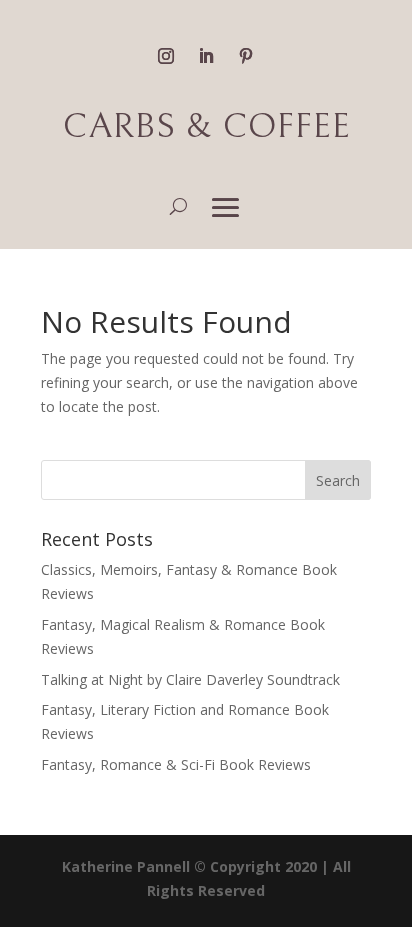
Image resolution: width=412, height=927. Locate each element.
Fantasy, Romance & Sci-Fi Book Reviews (176, 764)
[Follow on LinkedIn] (206, 56)
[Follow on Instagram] (166, 56)
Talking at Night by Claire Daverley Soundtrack (190, 679)
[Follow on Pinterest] (246, 56)
